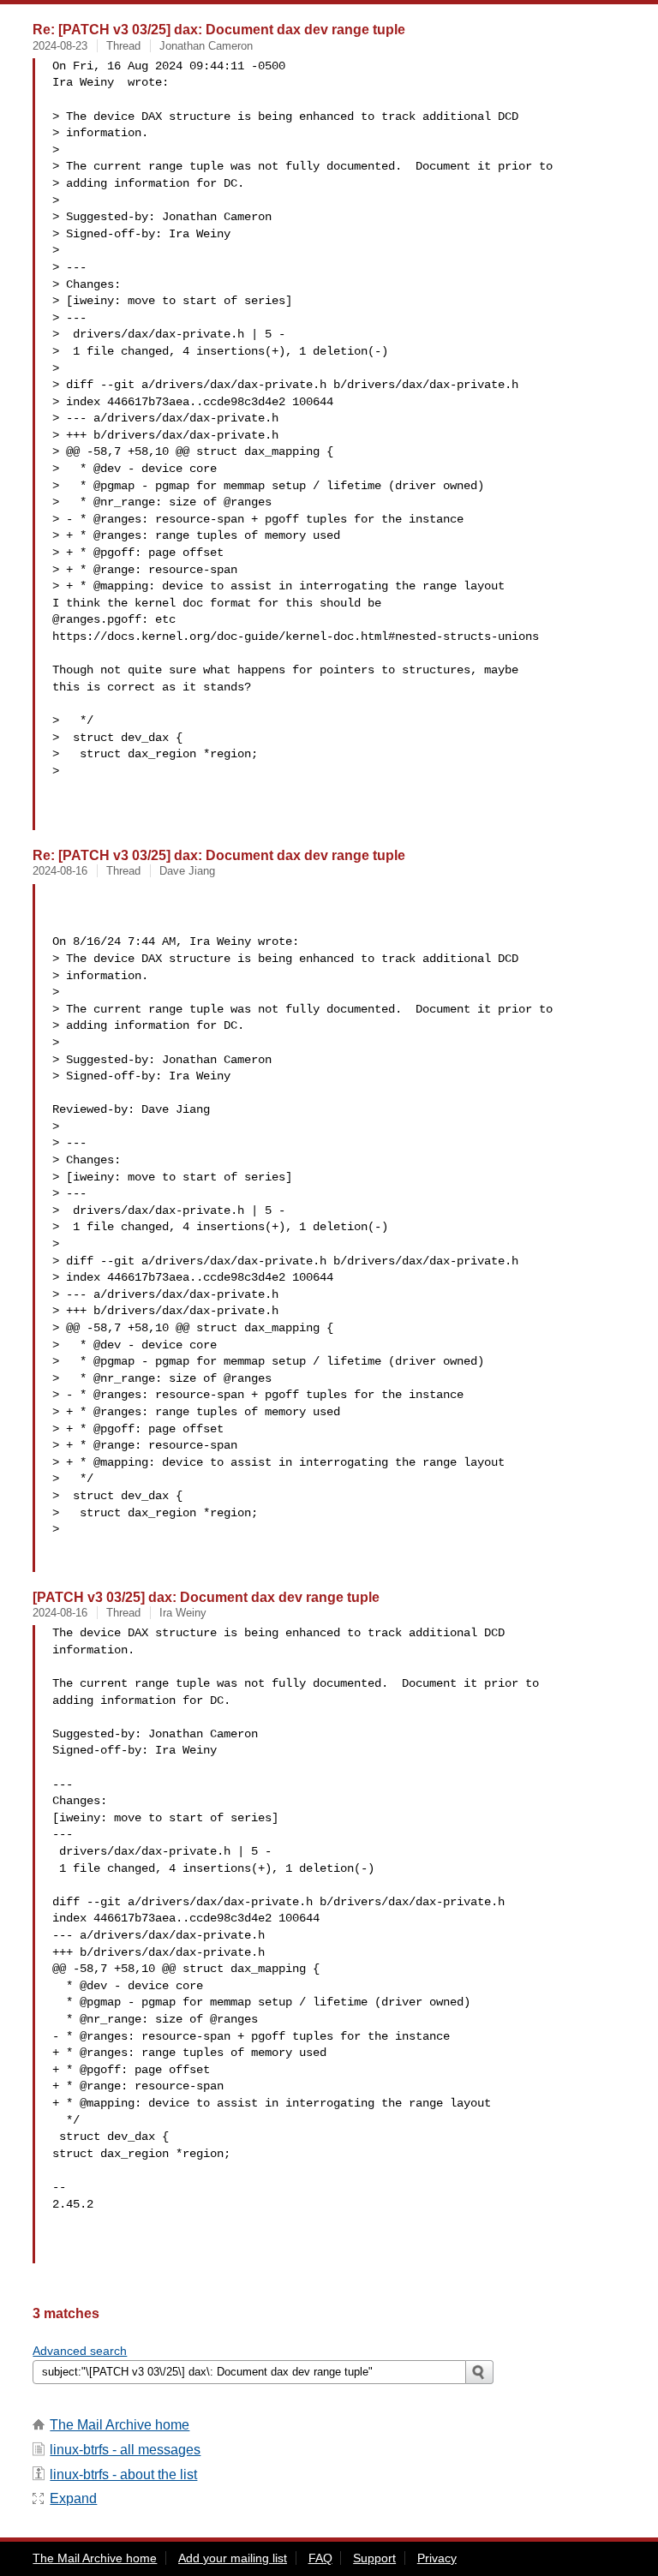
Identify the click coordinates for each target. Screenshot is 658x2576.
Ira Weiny (183, 1613)
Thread (123, 46)
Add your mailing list (233, 2558)
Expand (73, 2498)
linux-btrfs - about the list (123, 2474)
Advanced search (80, 2351)
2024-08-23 (60, 46)
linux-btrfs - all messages (125, 2450)
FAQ (320, 2558)
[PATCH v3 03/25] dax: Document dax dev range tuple (206, 1597)
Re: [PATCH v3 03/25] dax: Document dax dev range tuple (219, 29)
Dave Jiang (187, 871)
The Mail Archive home (120, 2425)
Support (374, 2558)
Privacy (437, 2558)
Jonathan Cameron (206, 46)
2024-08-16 (60, 871)
